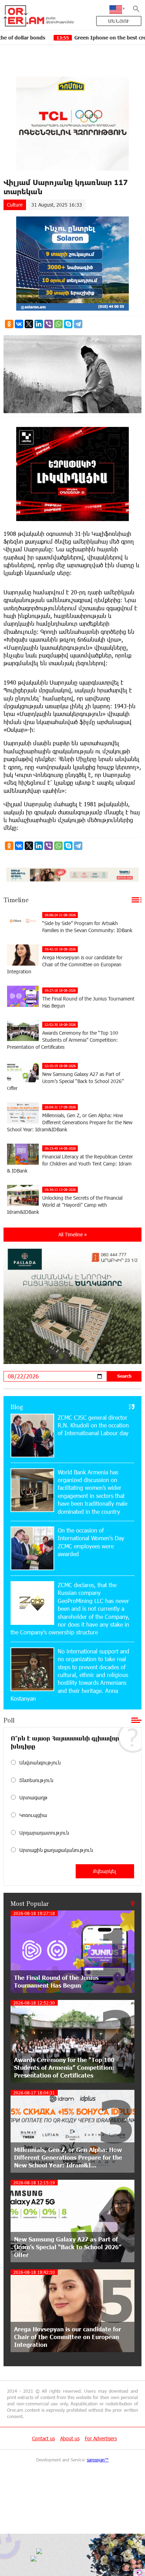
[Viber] (49, 324)
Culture (15, 205)
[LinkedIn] (39, 324)
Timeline (16, 900)
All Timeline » (73, 1234)
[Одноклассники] (9, 324)
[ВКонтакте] (19, 324)
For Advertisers (101, 2438)
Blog (17, 1407)
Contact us (43, 2438)
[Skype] (68, 324)
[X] (29, 324)
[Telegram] (78, 324)
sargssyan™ (98, 2460)
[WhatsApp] (58, 324)
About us (70, 2438)
